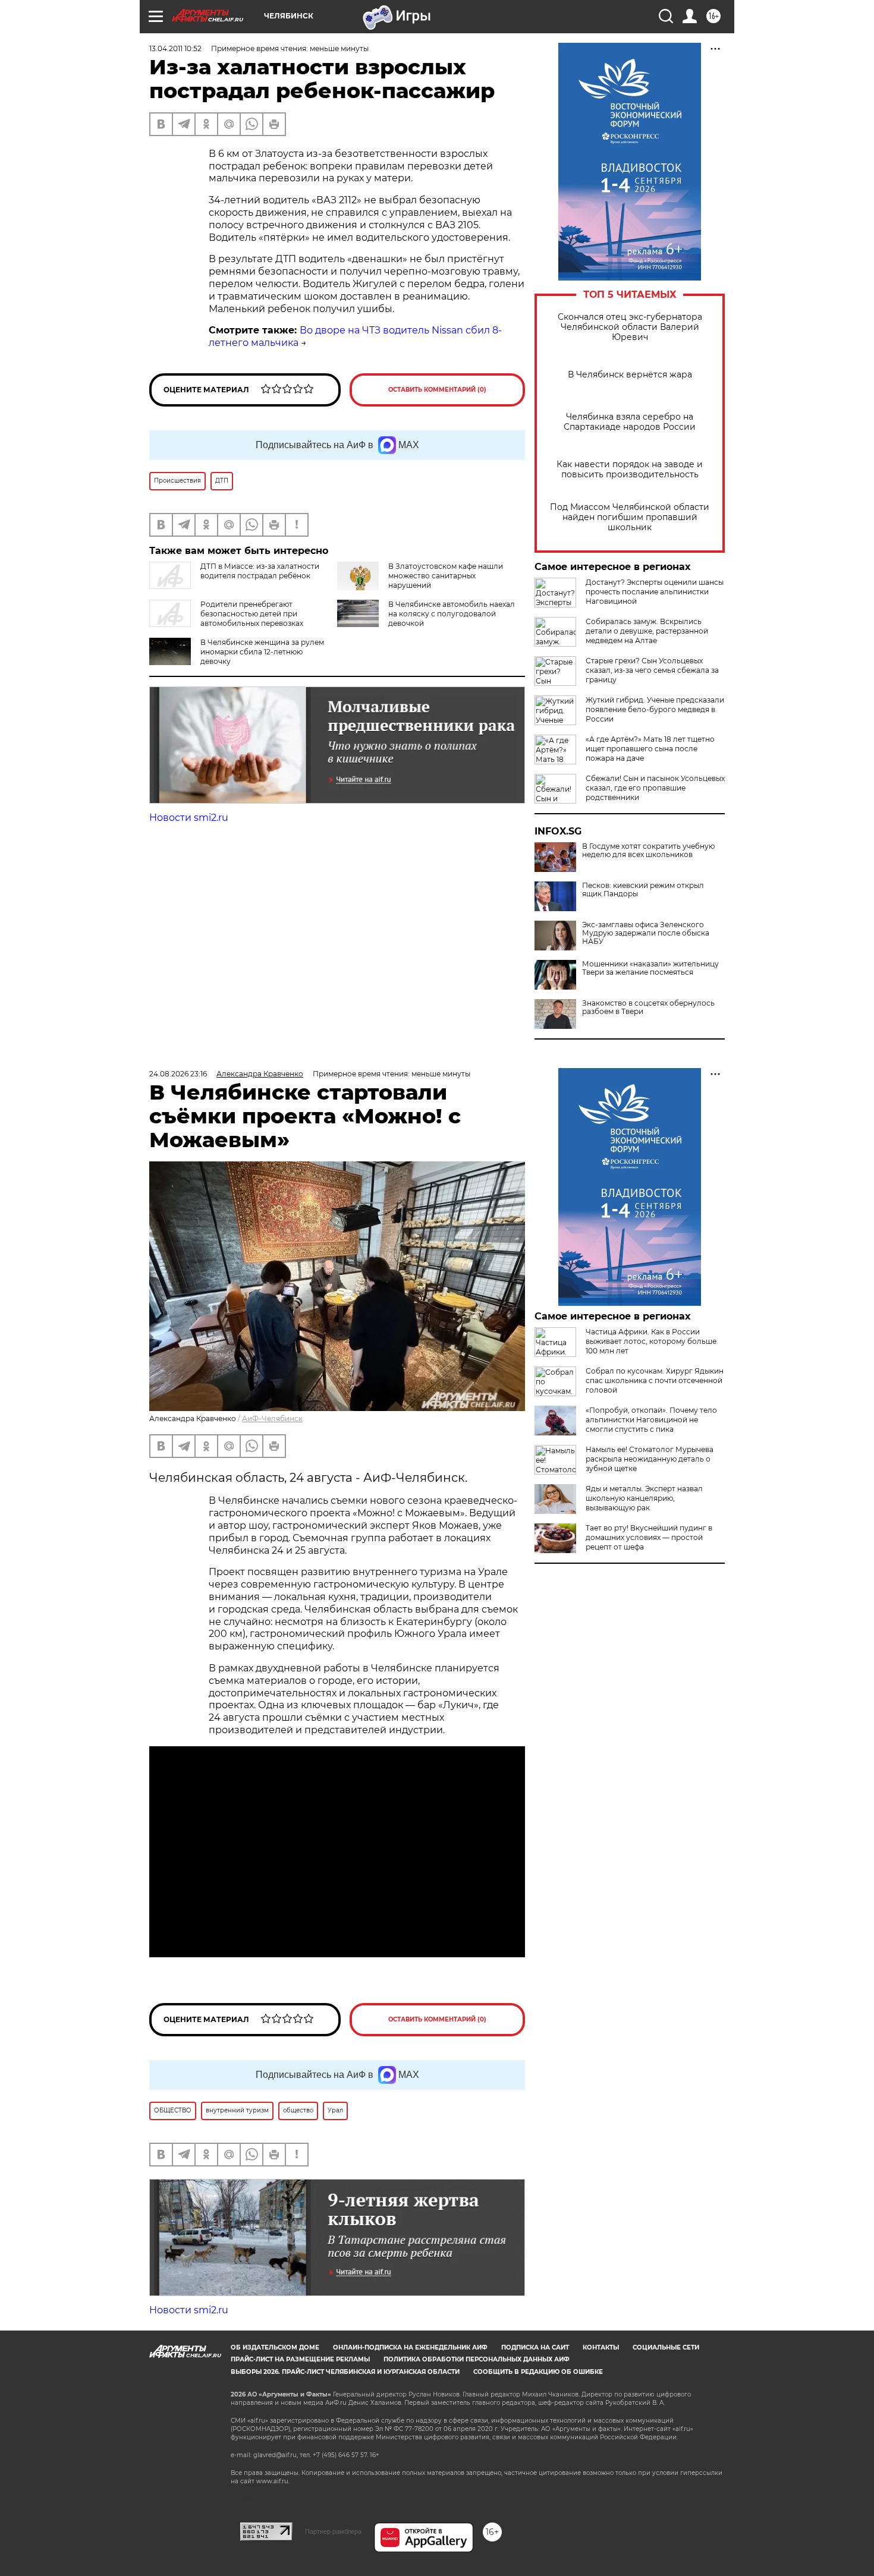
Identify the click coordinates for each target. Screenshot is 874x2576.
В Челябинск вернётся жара (630, 375)
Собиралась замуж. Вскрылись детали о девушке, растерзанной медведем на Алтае (647, 631)
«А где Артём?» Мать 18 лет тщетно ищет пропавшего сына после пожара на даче (650, 749)
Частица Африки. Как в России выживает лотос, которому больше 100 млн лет (651, 1341)
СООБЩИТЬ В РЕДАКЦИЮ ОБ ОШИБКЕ (538, 2372)
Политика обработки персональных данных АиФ (477, 2359)
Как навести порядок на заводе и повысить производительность (630, 470)
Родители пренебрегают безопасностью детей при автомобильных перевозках (252, 614)
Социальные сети (666, 2347)
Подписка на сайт (535, 2347)
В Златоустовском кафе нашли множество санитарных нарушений (446, 576)
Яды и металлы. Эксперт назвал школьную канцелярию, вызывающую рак (644, 1498)
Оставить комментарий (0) (437, 390)
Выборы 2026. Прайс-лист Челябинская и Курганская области (345, 2372)
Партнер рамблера (333, 2531)
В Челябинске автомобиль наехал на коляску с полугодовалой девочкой (452, 614)
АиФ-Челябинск (272, 1418)
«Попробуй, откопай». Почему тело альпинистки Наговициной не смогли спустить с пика (651, 1420)
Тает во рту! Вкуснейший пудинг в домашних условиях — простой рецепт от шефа (649, 1537)
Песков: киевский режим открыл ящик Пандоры (643, 890)
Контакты (601, 2347)
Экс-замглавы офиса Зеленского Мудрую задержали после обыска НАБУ (646, 933)
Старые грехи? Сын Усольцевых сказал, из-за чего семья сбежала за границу (652, 670)
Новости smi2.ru (189, 818)
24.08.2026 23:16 (178, 1074)
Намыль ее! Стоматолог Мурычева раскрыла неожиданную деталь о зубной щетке (650, 1459)
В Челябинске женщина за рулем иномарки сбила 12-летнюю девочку (262, 652)
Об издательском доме (275, 2347)
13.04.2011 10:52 (175, 48)
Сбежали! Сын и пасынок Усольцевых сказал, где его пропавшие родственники (655, 788)
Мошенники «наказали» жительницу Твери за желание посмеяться (650, 968)
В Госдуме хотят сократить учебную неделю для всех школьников (648, 851)
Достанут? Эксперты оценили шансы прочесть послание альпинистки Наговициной (655, 592)
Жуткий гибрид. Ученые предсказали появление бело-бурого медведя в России (655, 709)
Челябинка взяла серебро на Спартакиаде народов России (630, 422)
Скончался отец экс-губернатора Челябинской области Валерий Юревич (630, 327)
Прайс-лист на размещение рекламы (300, 2359)
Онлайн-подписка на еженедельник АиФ (410, 2347)
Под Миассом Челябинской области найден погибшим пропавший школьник (630, 517)
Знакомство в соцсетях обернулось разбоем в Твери (648, 1007)
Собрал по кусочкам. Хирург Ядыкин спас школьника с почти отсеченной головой (655, 1380)
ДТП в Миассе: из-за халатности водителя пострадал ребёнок (260, 571)
